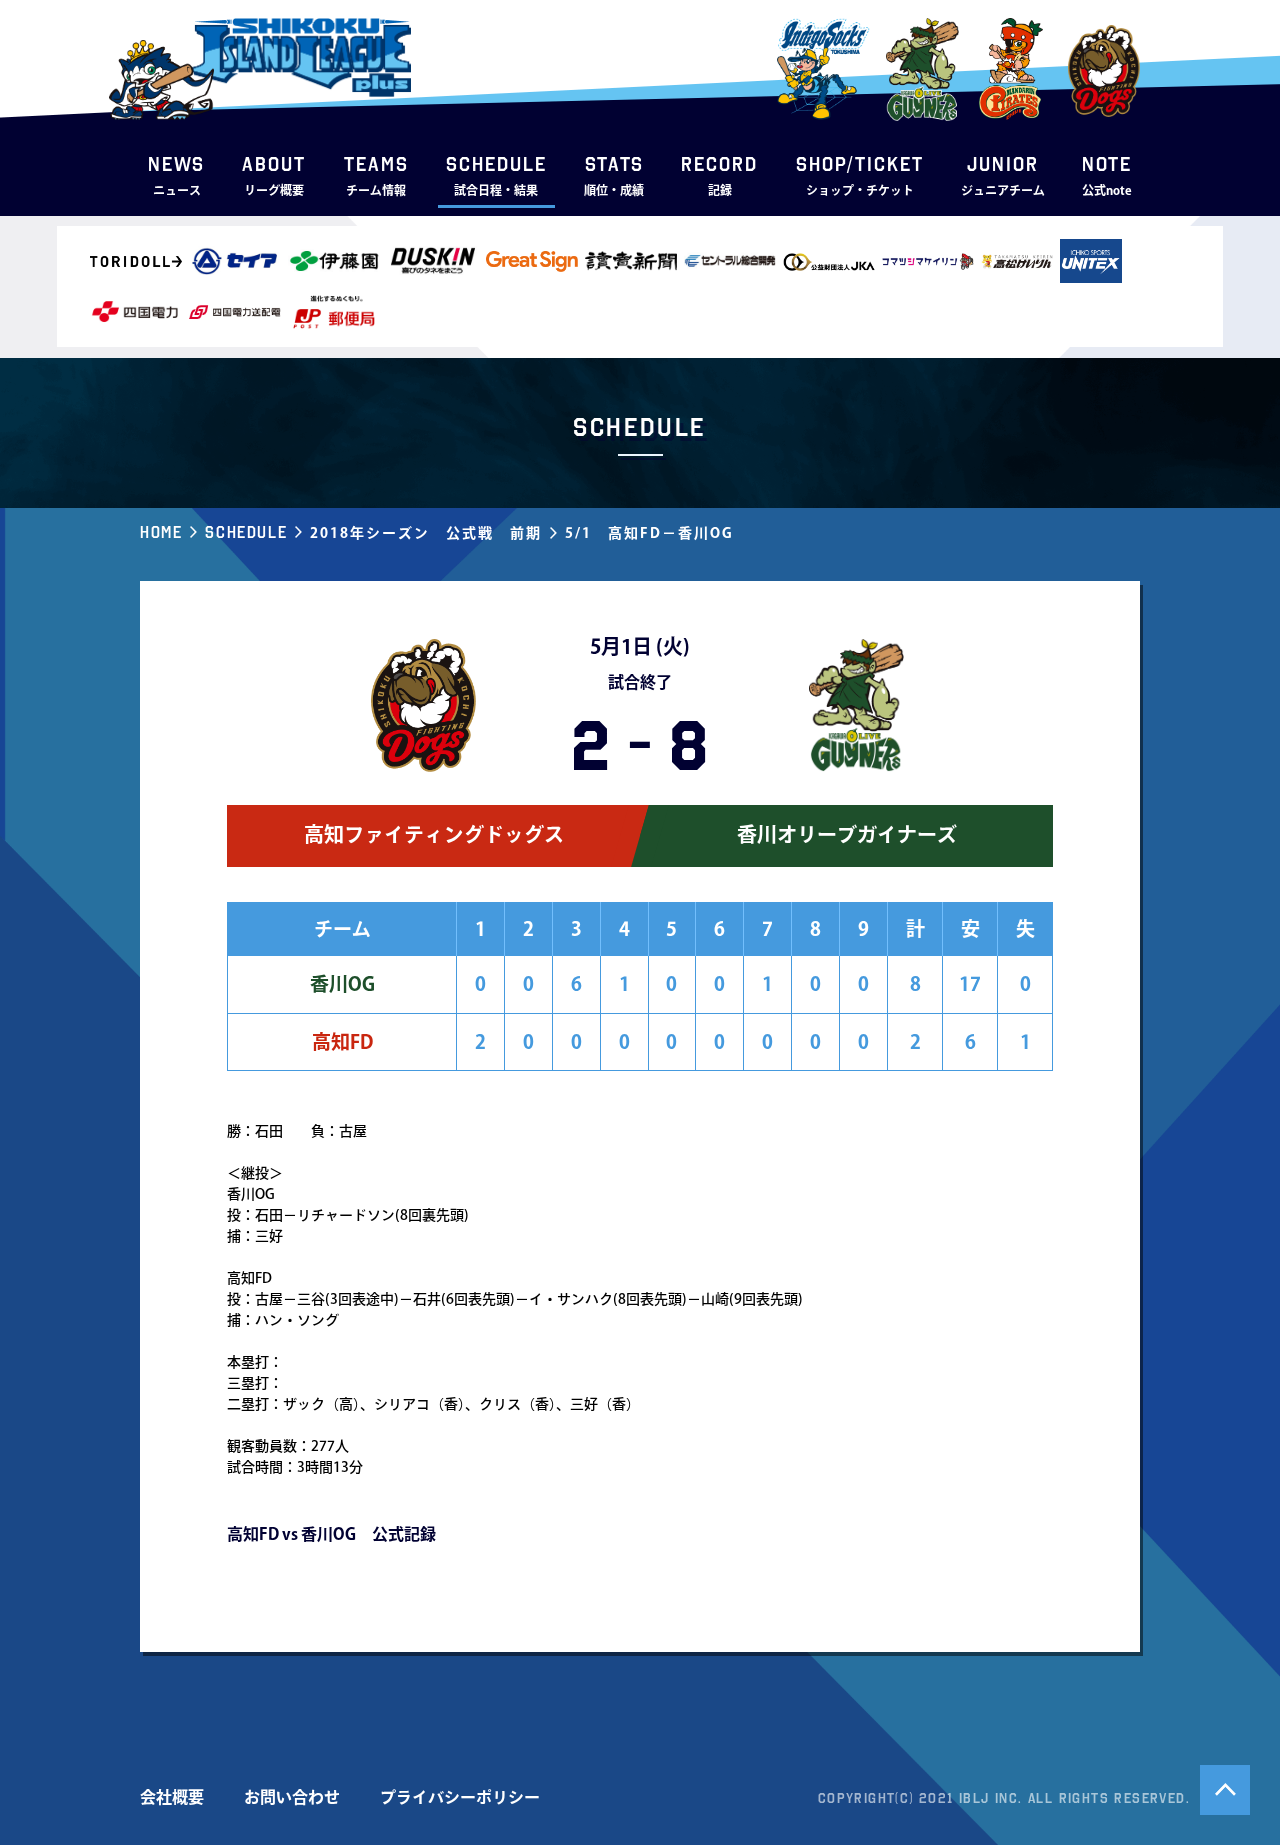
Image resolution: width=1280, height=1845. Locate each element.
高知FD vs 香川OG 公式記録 (331, 1534)
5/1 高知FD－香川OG (649, 533)
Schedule (246, 532)
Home (161, 532)
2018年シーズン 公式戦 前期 (426, 533)
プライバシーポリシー (460, 1797)
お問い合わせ (292, 1797)
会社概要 (172, 1797)
